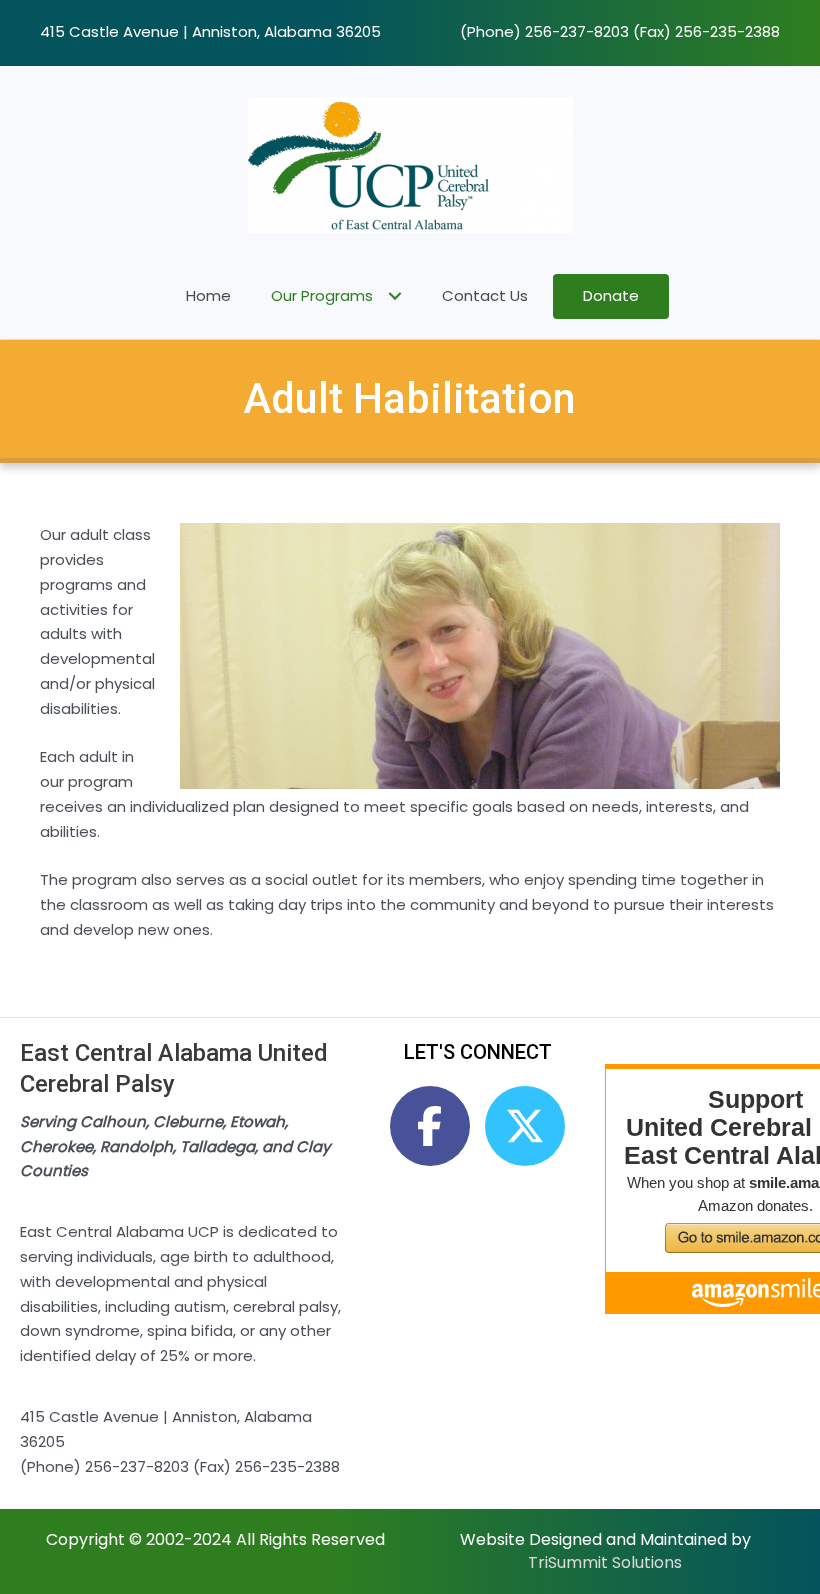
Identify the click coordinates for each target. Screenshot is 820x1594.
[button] (430, 1126)
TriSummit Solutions (605, 1562)
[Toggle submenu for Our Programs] (394, 296)
